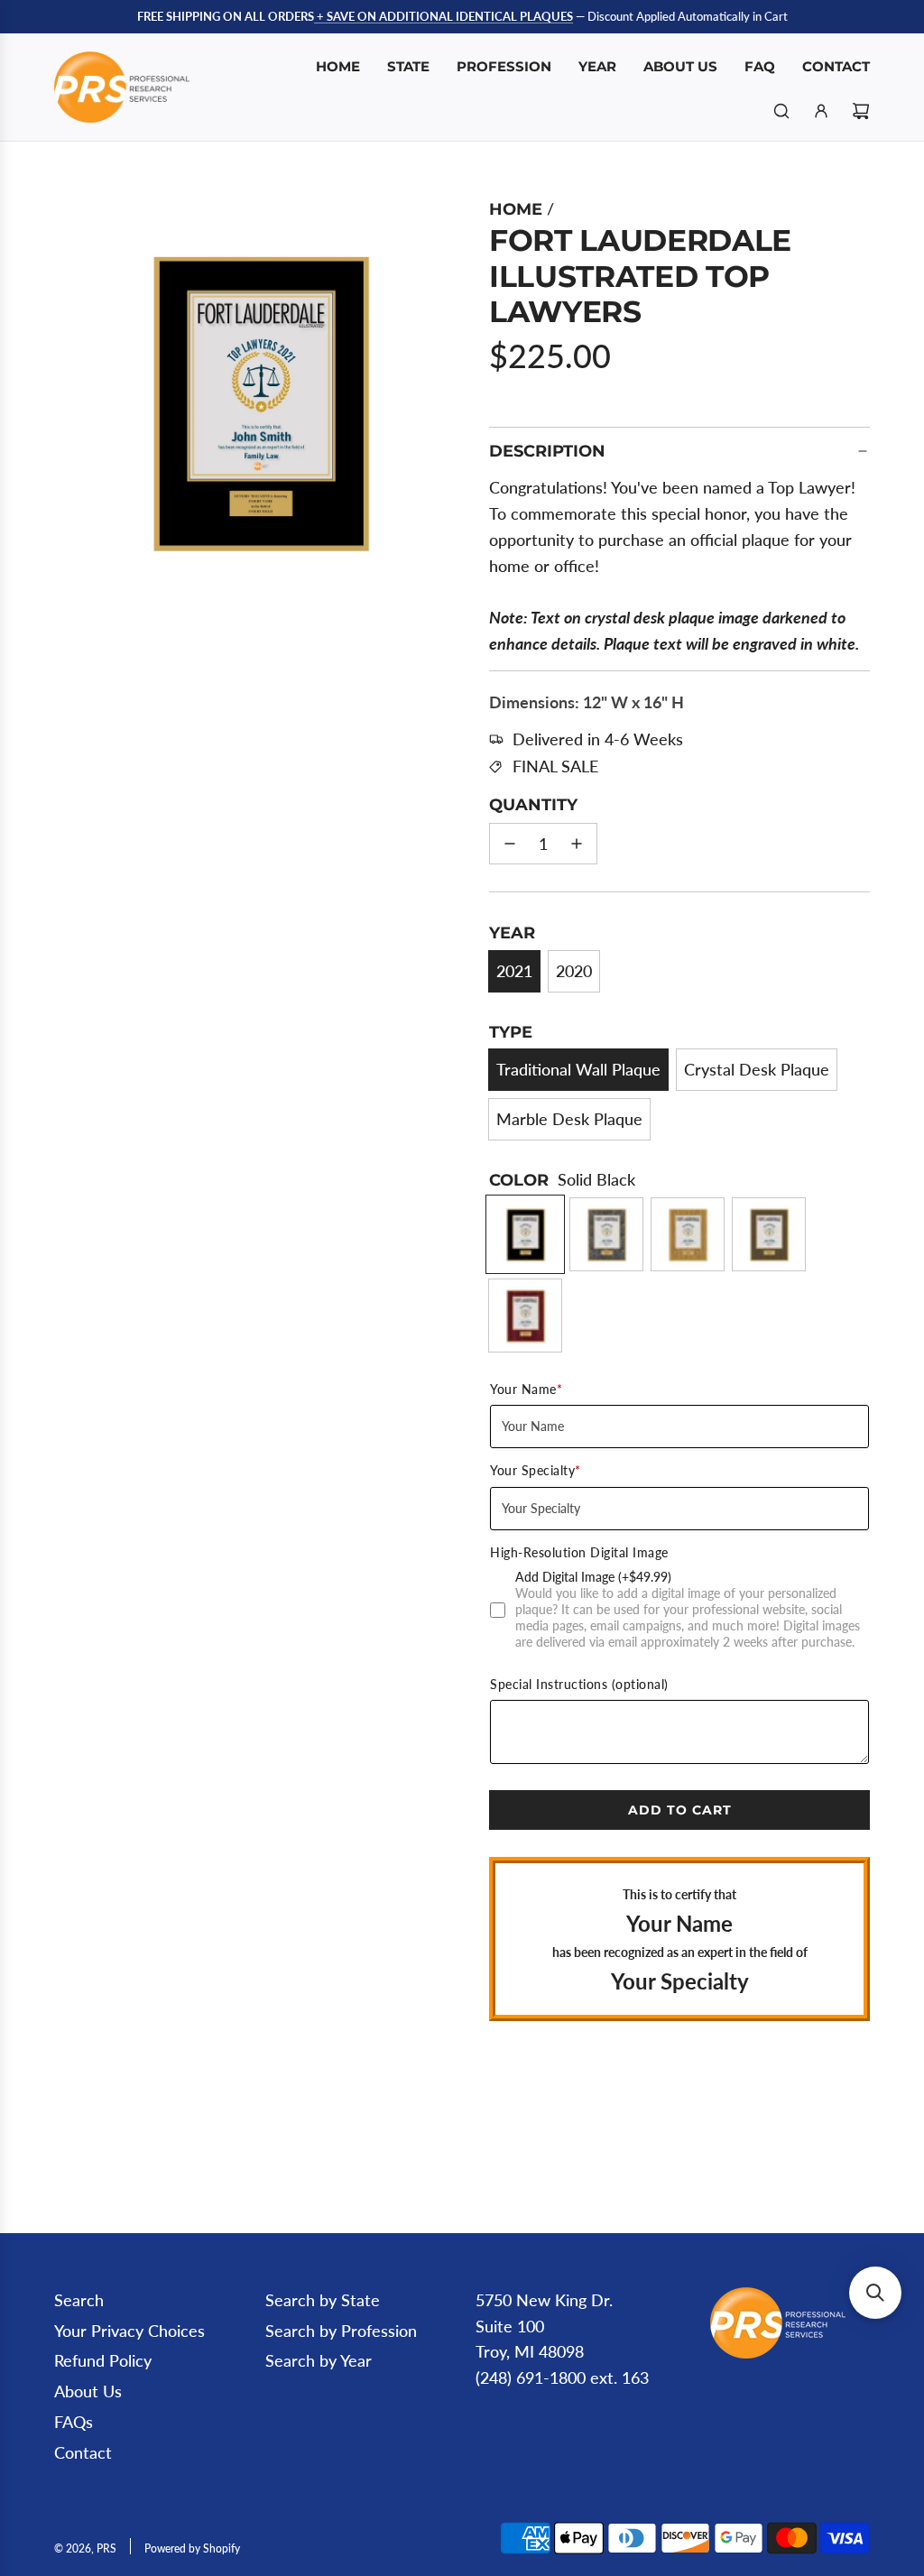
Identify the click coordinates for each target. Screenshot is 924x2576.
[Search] (781, 111)
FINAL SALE (555, 766)
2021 (514, 971)
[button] (78, 400)
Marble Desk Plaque (569, 1119)
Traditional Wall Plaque (578, 1069)
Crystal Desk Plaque (757, 1069)
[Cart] (861, 111)
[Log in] (821, 111)
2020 (574, 971)
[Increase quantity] (577, 844)
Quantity (533, 805)
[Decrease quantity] (510, 844)
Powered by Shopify (192, 2548)
